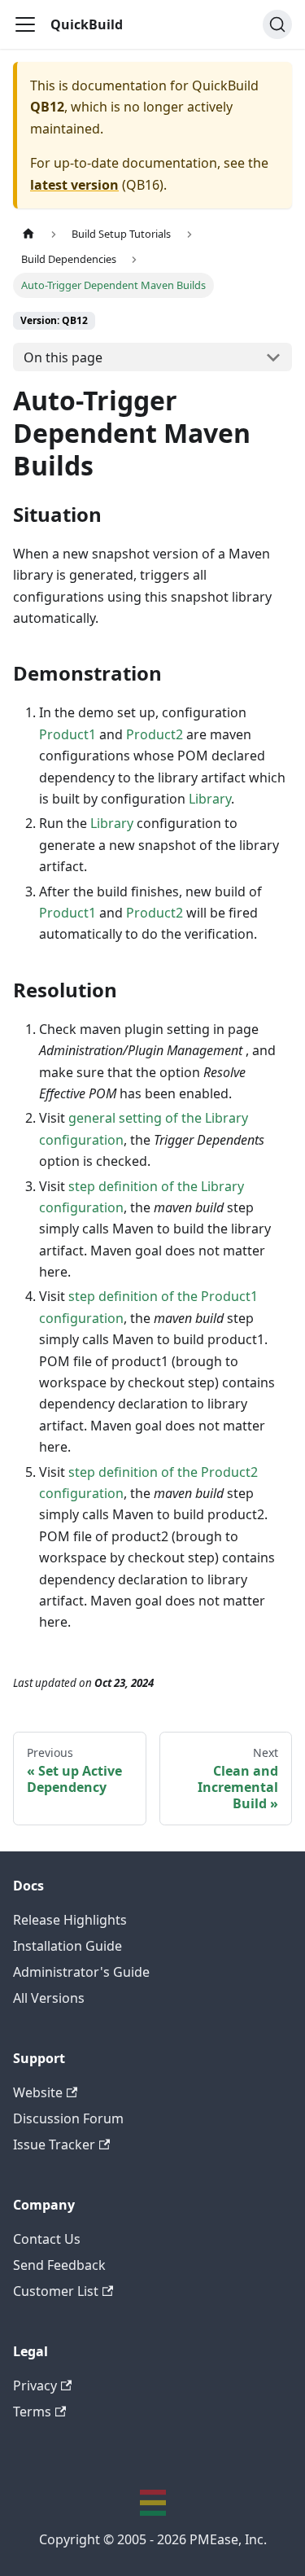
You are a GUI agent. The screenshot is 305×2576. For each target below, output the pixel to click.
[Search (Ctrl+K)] (277, 24)
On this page (63, 357)
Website (38, 2092)
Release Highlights (70, 1920)
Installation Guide (68, 1946)
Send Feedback (59, 2265)
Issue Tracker (54, 2144)
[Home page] (28, 234)
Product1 (68, 734)
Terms (32, 2412)
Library (210, 799)
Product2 (155, 734)
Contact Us (47, 2239)
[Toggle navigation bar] (25, 24)
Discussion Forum (68, 2118)
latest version (74, 185)
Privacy (35, 2385)
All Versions (49, 1998)
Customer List (56, 2291)
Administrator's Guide (81, 1972)
